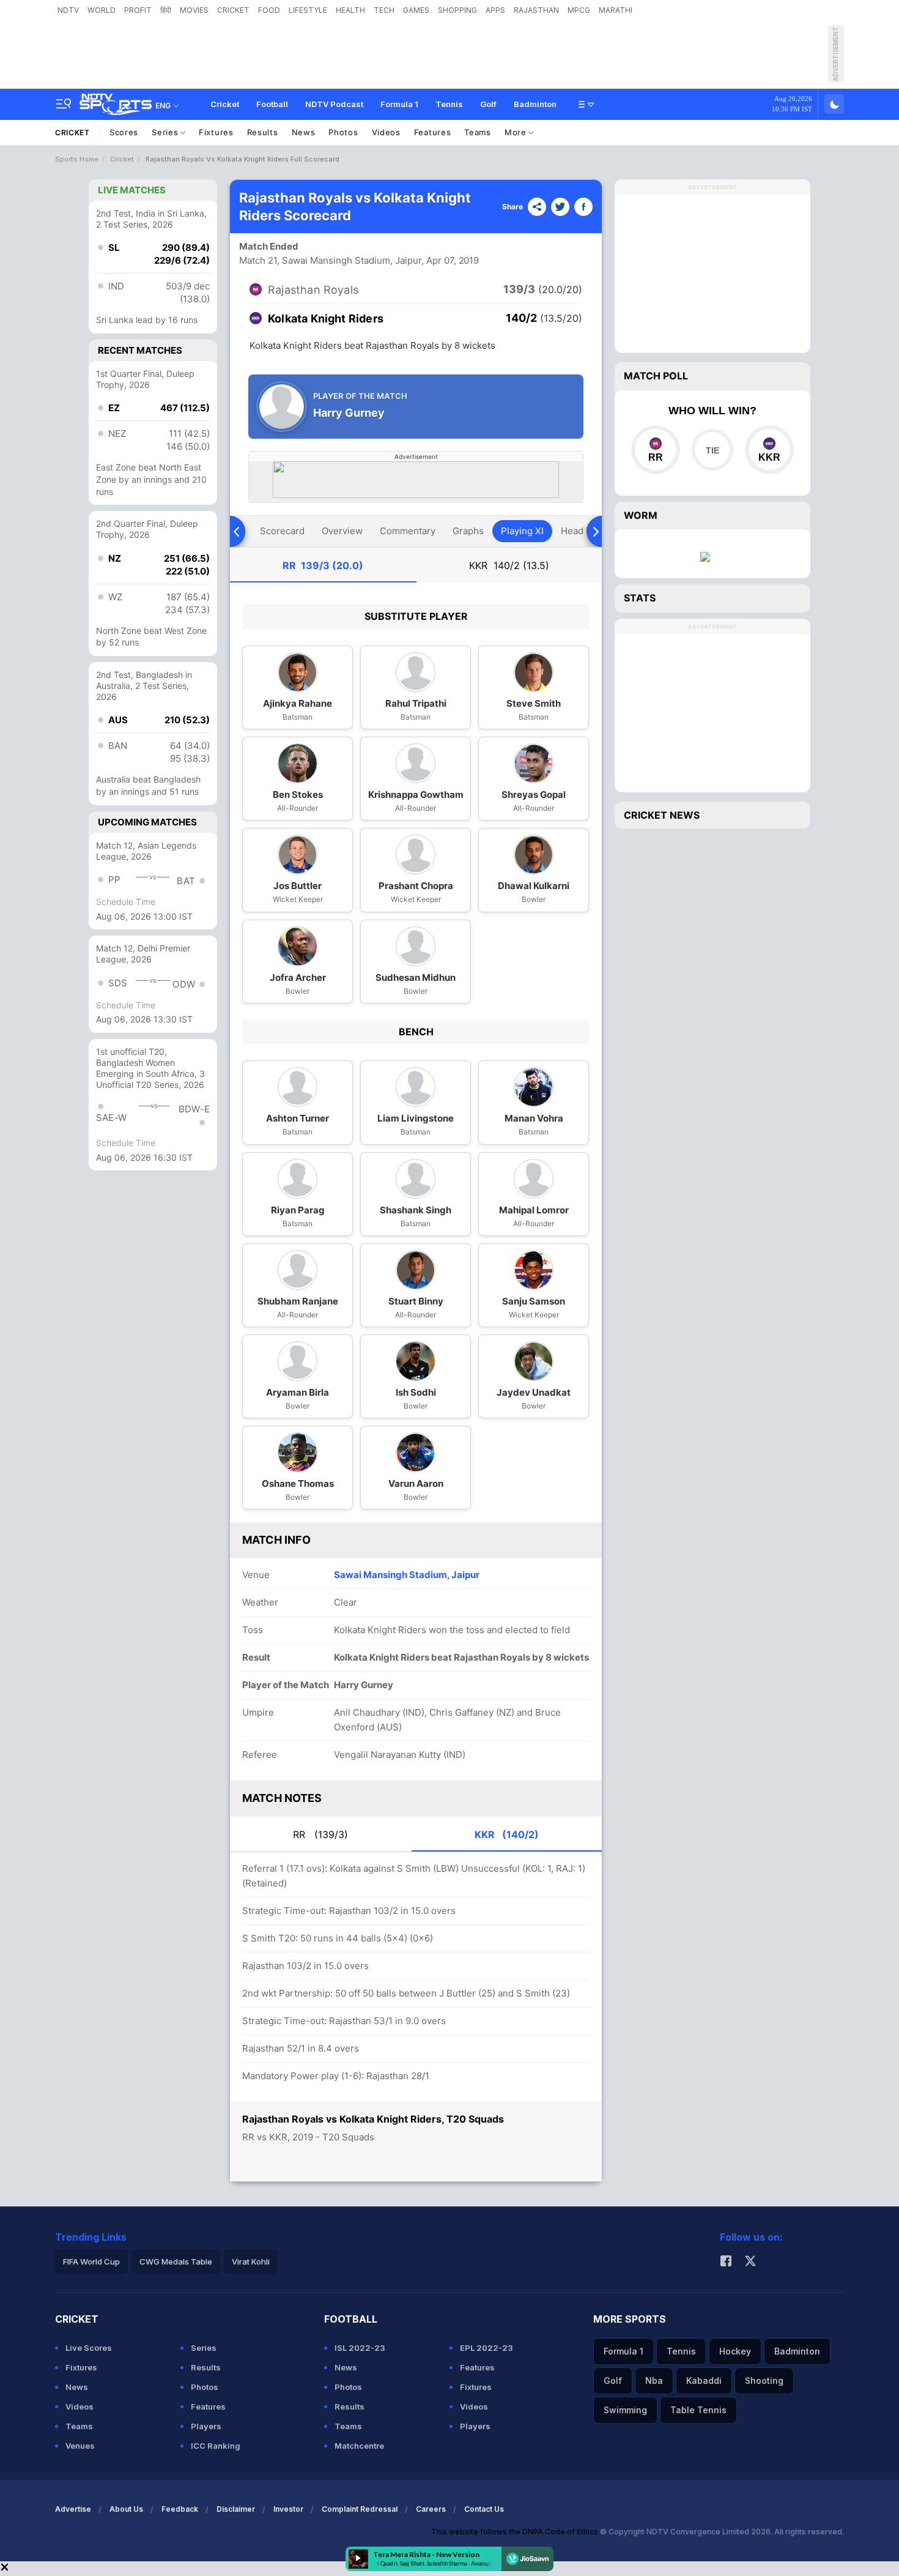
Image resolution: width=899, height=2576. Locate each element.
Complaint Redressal (360, 2509)
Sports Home (77, 159)
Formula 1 (399, 104)
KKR (509, 565)
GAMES (416, 10)
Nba (654, 2381)
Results (263, 132)
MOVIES (194, 10)
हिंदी (166, 10)
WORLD (102, 10)
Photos (343, 132)
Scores (124, 132)
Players (206, 2426)
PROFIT (138, 10)
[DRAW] (712, 450)
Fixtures (216, 132)
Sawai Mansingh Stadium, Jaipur (407, 1575)
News (304, 132)
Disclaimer (236, 2509)
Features (433, 132)
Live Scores (89, 2348)
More (517, 132)
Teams (478, 132)
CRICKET (233, 10)
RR (323, 565)
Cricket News (662, 815)
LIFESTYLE (308, 10)
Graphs (468, 531)
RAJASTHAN (536, 10)
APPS (495, 10)
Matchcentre (359, 2446)
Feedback (180, 2509)
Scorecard (282, 531)
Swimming (625, 2410)
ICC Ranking (216, 2446)
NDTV (68, 10)
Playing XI (522, 531)
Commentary (408, 531)
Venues (80, 2446)
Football (272, 104)
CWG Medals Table (176, 2261)
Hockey (735, 2351)
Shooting (764, 2381)
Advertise (73, 2509)
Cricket (225, 104)
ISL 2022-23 (360, 2348)
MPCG (579, 10)
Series (166, 132)
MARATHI (616, 10)
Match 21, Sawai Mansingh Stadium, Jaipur (331, 260)
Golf (488, 104)
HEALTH (350, 10)
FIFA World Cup (91, 2261)
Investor (288, 2509)
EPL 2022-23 (486, 2348)
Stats (640, 598)
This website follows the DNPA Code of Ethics (516, 2532)
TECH (384, 10)
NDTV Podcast (334, 104)
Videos (386, 132)
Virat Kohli (251, 2261)
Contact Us (484, 2509)
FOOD (269, 10)
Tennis (449, 104)
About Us (126, 2509)
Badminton (535, 104)
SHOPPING (457, 10)
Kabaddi (704, 2381)
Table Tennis (698, 2410)
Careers (431, 2509)
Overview (342, 531)
